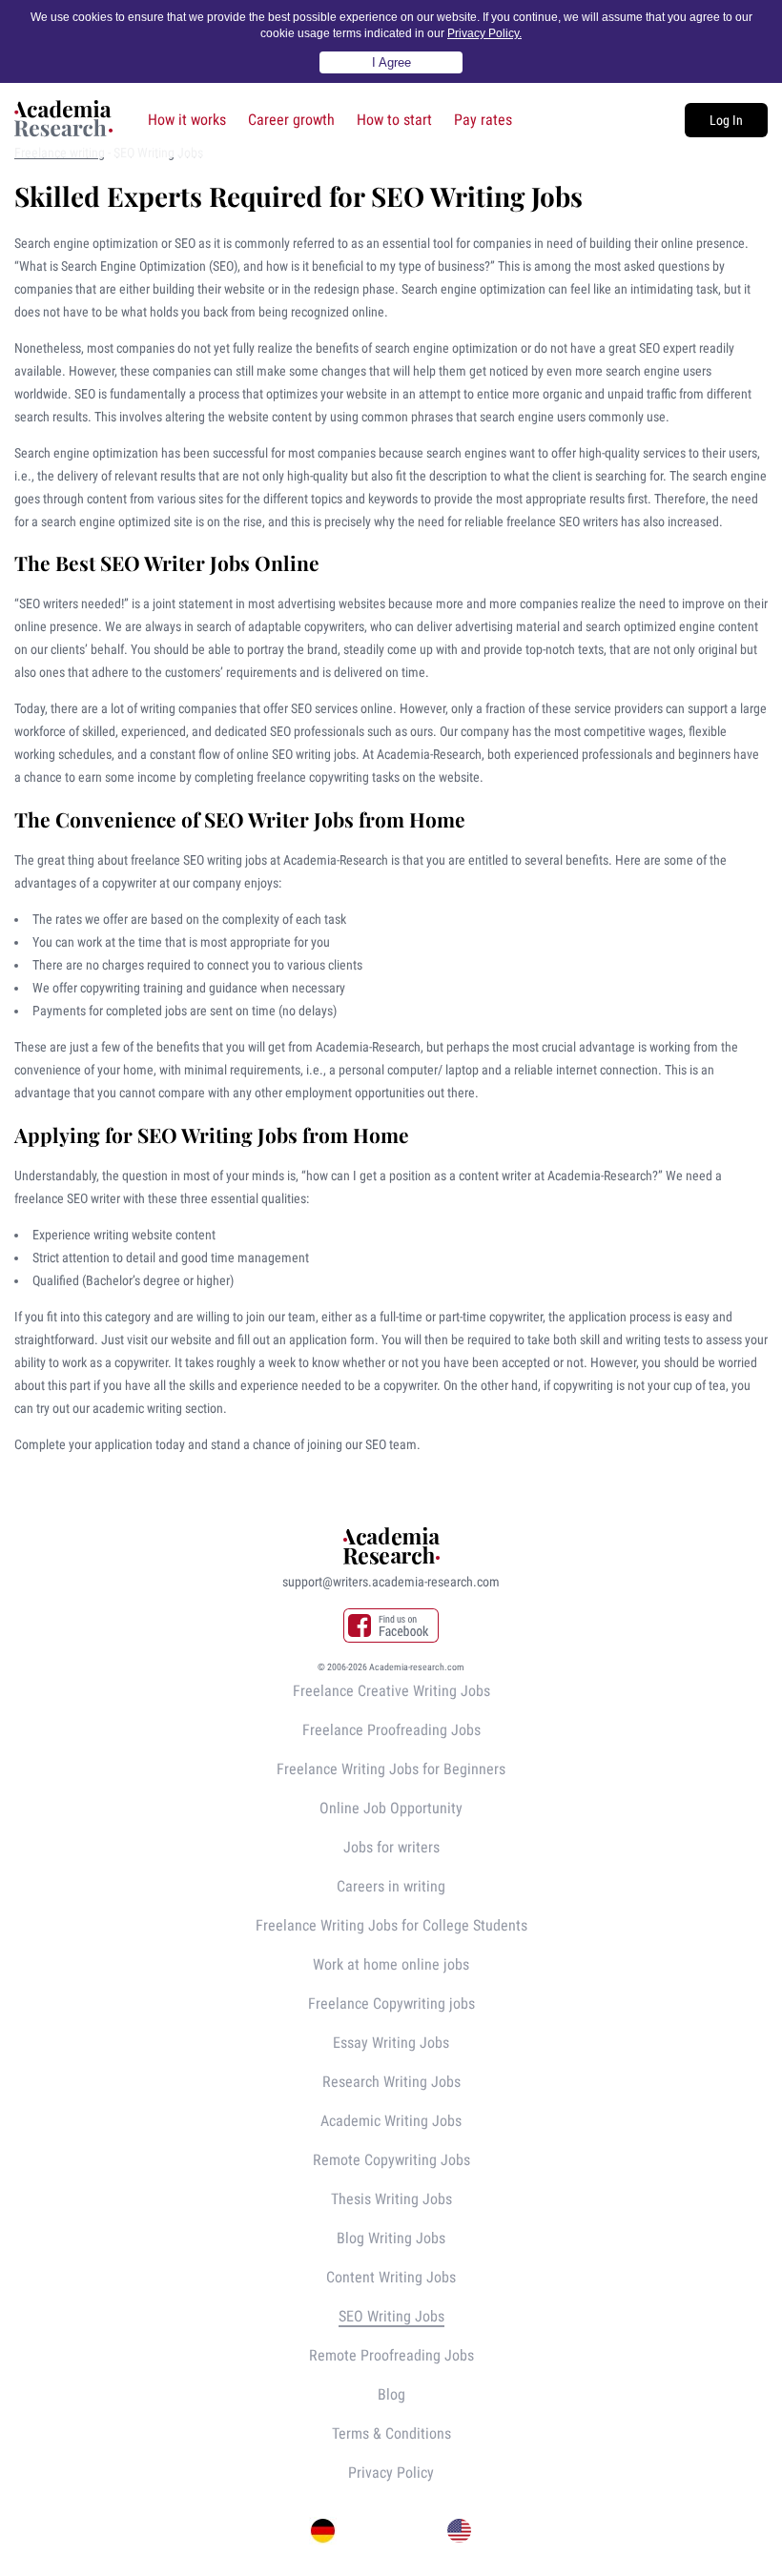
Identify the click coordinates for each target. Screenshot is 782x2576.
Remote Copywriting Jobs (391, 2160)
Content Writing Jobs (391, 2277)
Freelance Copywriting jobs (391, 2004)
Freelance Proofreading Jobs (391, 1730)
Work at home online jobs (391, 1964)
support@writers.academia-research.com (391, 1582)
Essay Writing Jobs (391, 2043)
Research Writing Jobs (391, 2082)
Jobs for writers (391, 1847)
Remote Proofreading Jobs (391, 2355)
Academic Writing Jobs (391, 2121)
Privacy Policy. (484, 33)
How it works (187, 120)
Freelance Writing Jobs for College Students (391, 1925)
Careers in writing (391, 1886)
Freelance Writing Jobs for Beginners (391, 1769)
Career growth (291, 120)
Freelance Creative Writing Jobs (391, 1691)
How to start (394, 120)
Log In (726, 120)
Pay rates (483, 120)
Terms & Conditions (391, 2433)
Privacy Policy (391, 2473)
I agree (391, 62)
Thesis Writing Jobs (391, 2199)
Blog (391, 2394)
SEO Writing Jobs (391, 2316)
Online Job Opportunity (391, 1808)
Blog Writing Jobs (391, 2238)
